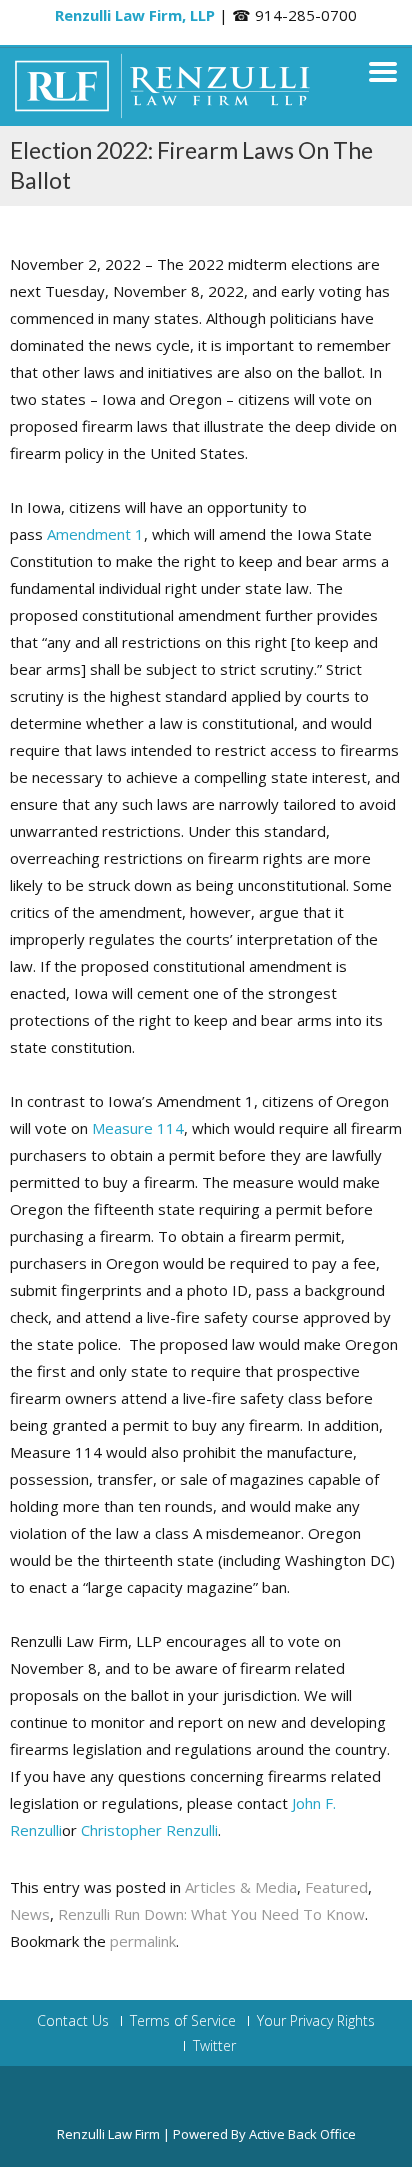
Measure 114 (138, 1128)
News (30, 1914)
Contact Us (73, 2021)
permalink (143, 1941)
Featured (336, 1887)
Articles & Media (241, 1887)
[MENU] (383, 72)
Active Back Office (302, 2134)
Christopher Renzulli (149, 1830)
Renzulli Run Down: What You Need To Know (211, 1914)
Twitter (214, 2046)
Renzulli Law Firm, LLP (135, 15)
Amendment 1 (95, 534)
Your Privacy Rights (316, 2021)
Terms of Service (183, 2021)
